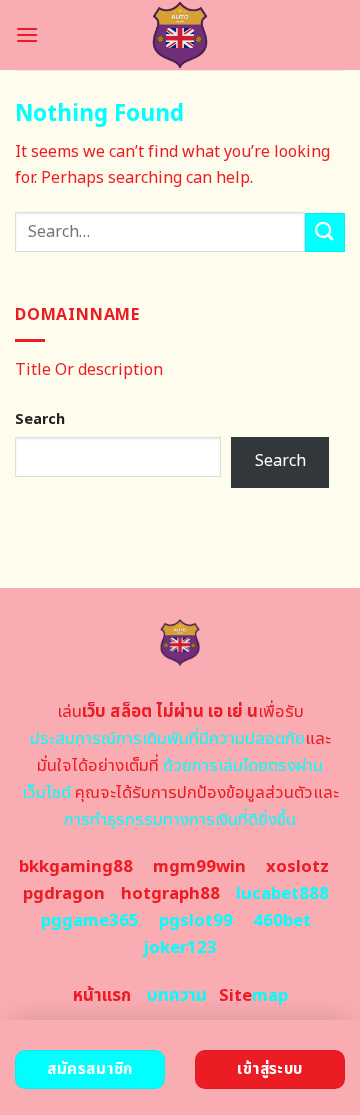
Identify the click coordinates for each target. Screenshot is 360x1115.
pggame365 (90, 921)
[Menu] (27, 34)
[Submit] (325, 232)
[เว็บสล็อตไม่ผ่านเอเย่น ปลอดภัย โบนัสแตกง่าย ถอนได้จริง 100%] (180, 35)
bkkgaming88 (76, 867)
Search (40, 419)
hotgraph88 (170, 894)
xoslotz (297, 867)
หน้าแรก (102, 996)
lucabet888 (282, 894)
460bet (282, 921)
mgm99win (199, 867)
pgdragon (64, 894)
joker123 (180, 948)
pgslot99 (196, 921)
